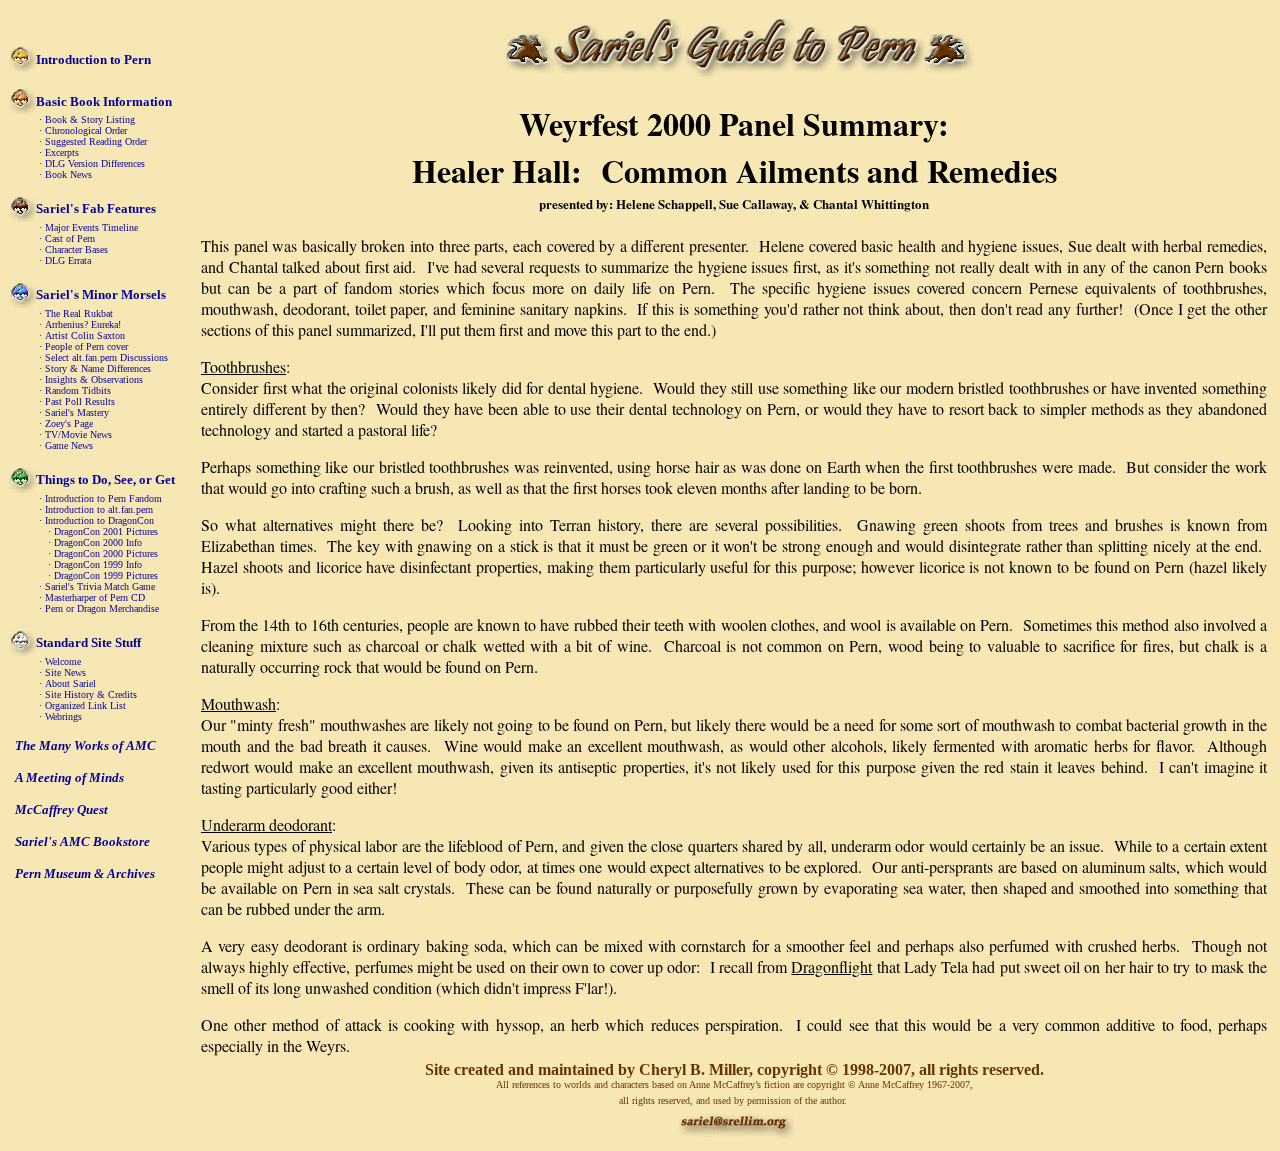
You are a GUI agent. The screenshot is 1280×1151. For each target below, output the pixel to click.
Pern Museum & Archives (85, 873)
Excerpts (62, 152)
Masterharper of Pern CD (95, 597)
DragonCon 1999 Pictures (106, 575)
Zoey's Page (69, 423)
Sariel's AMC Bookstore (82, 841)
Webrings (63, 716)
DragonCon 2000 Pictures (106, 553)
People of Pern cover (86, 346)
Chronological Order (86, 130)
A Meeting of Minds (69, 777)
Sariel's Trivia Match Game (100, 586)
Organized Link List (85, 705)
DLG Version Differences (95, 163)
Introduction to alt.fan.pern (99, 509)
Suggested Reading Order (96, 141)
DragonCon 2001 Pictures (106, 531)
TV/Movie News (78, 434)
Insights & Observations (94, 379)
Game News (69, 445)
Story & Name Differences (98, 368)
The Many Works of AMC (85, 745)
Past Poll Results (80, 401)
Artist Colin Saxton (85, 335)
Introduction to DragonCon (99, 520)
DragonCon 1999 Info (98, 564)
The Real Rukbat (79, 313)
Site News (65, 672)
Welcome (63, 661)
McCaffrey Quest (61, 809)
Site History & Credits (91, 694)
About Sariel (70, 683)
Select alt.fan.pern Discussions (106, 357)
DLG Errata (68, 260)
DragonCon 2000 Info (98, 542)
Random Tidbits (78, 390)
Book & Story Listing (90, 119)
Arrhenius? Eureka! (83, 324)
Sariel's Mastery (77, 412)
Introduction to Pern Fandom (103, 498)
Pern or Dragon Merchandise (102, 608)
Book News (68, 174)
